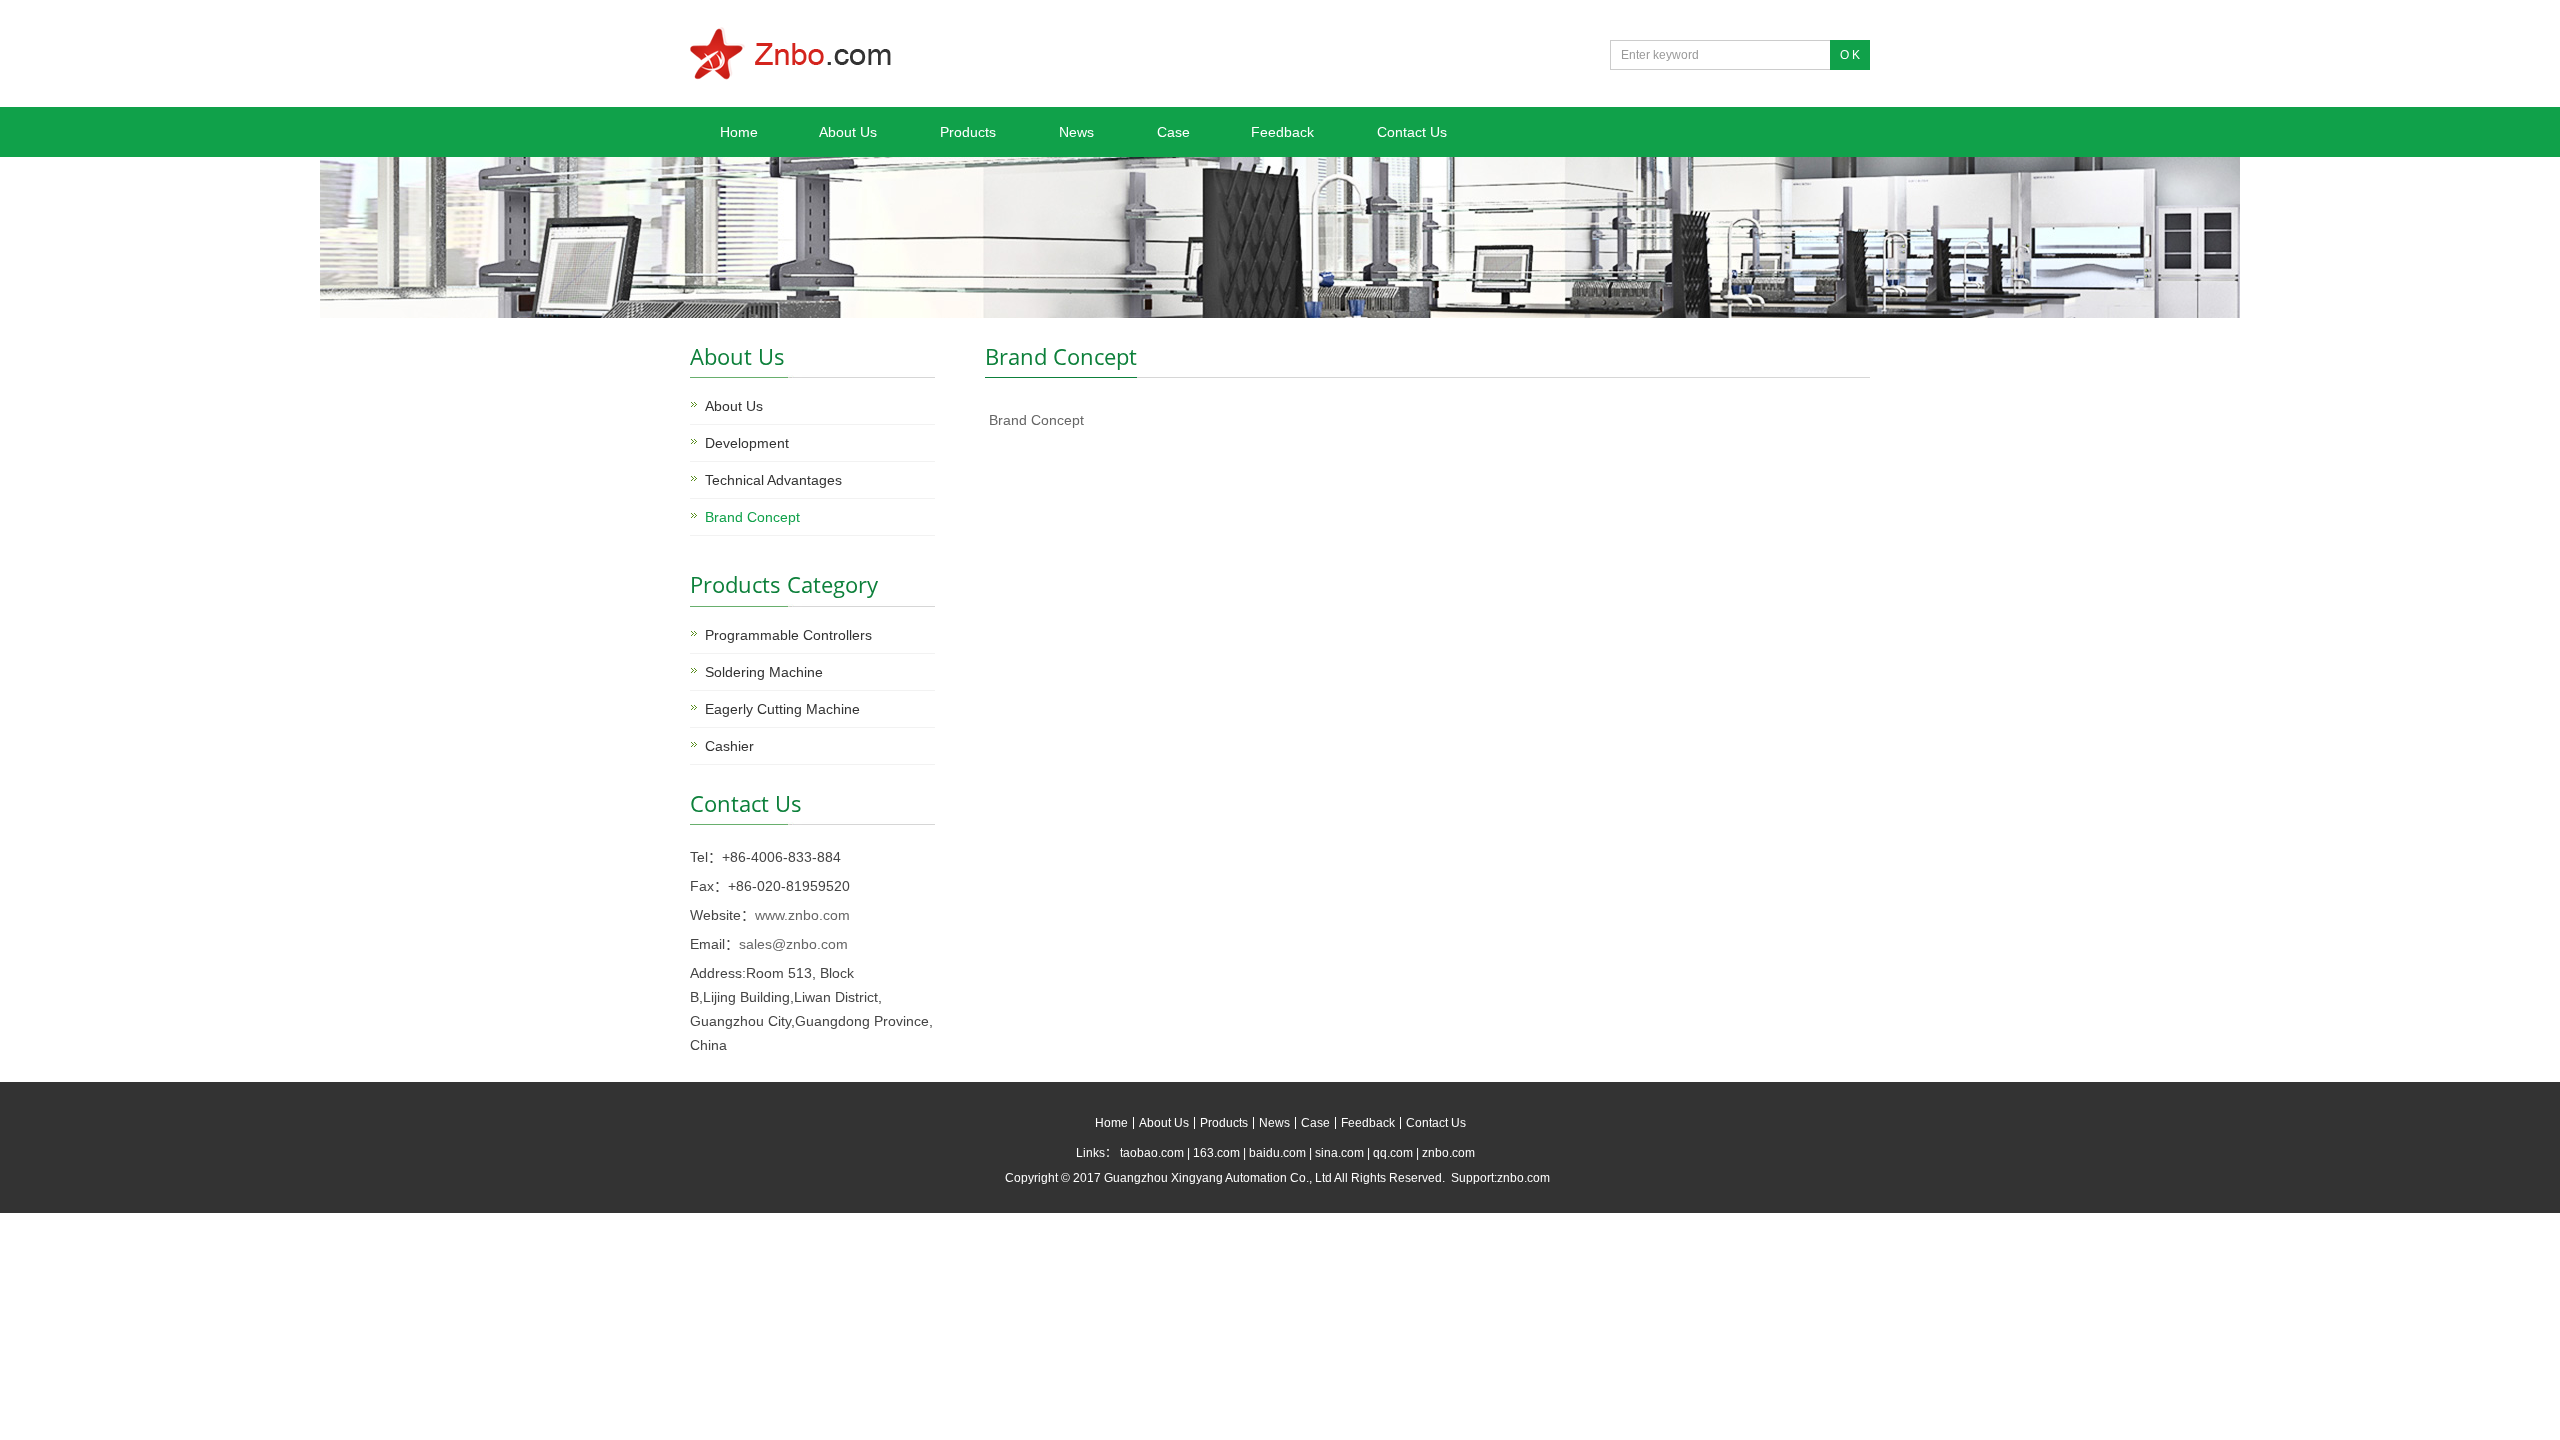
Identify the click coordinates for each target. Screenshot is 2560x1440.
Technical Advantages (773, 480)
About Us (848, 132)
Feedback (1282, 132)
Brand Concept (752, 517)
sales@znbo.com (793, 944)
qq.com (1393, 1153)
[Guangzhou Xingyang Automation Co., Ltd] (791, 72)
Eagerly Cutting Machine (782, 709)
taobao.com (1152, 1153)
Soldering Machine (764, 672)
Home (739, 132)
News (1076, 132)
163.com (1216, 1153)
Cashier (729, 746)
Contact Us (1412, 132)
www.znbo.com (802, 915)
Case (1173, 132)
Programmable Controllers (788, 635)
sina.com (1339, 1153)
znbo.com (1448, 1153)
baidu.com (1277, 1153)
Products (968, 132)
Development (747, 443)
